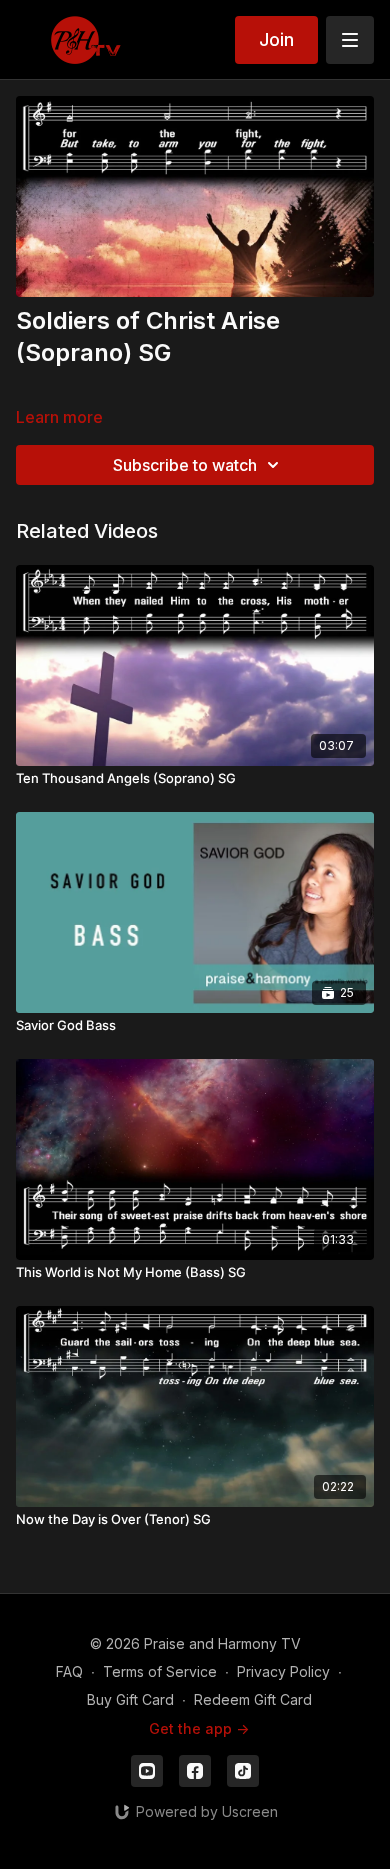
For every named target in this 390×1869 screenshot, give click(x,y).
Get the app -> (199, 1728)
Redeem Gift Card (253, 1699)
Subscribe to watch (185, 465)
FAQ (69, 1671)
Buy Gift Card (130, 1699)
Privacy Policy (283, 1671)
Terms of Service (160, 1671)
